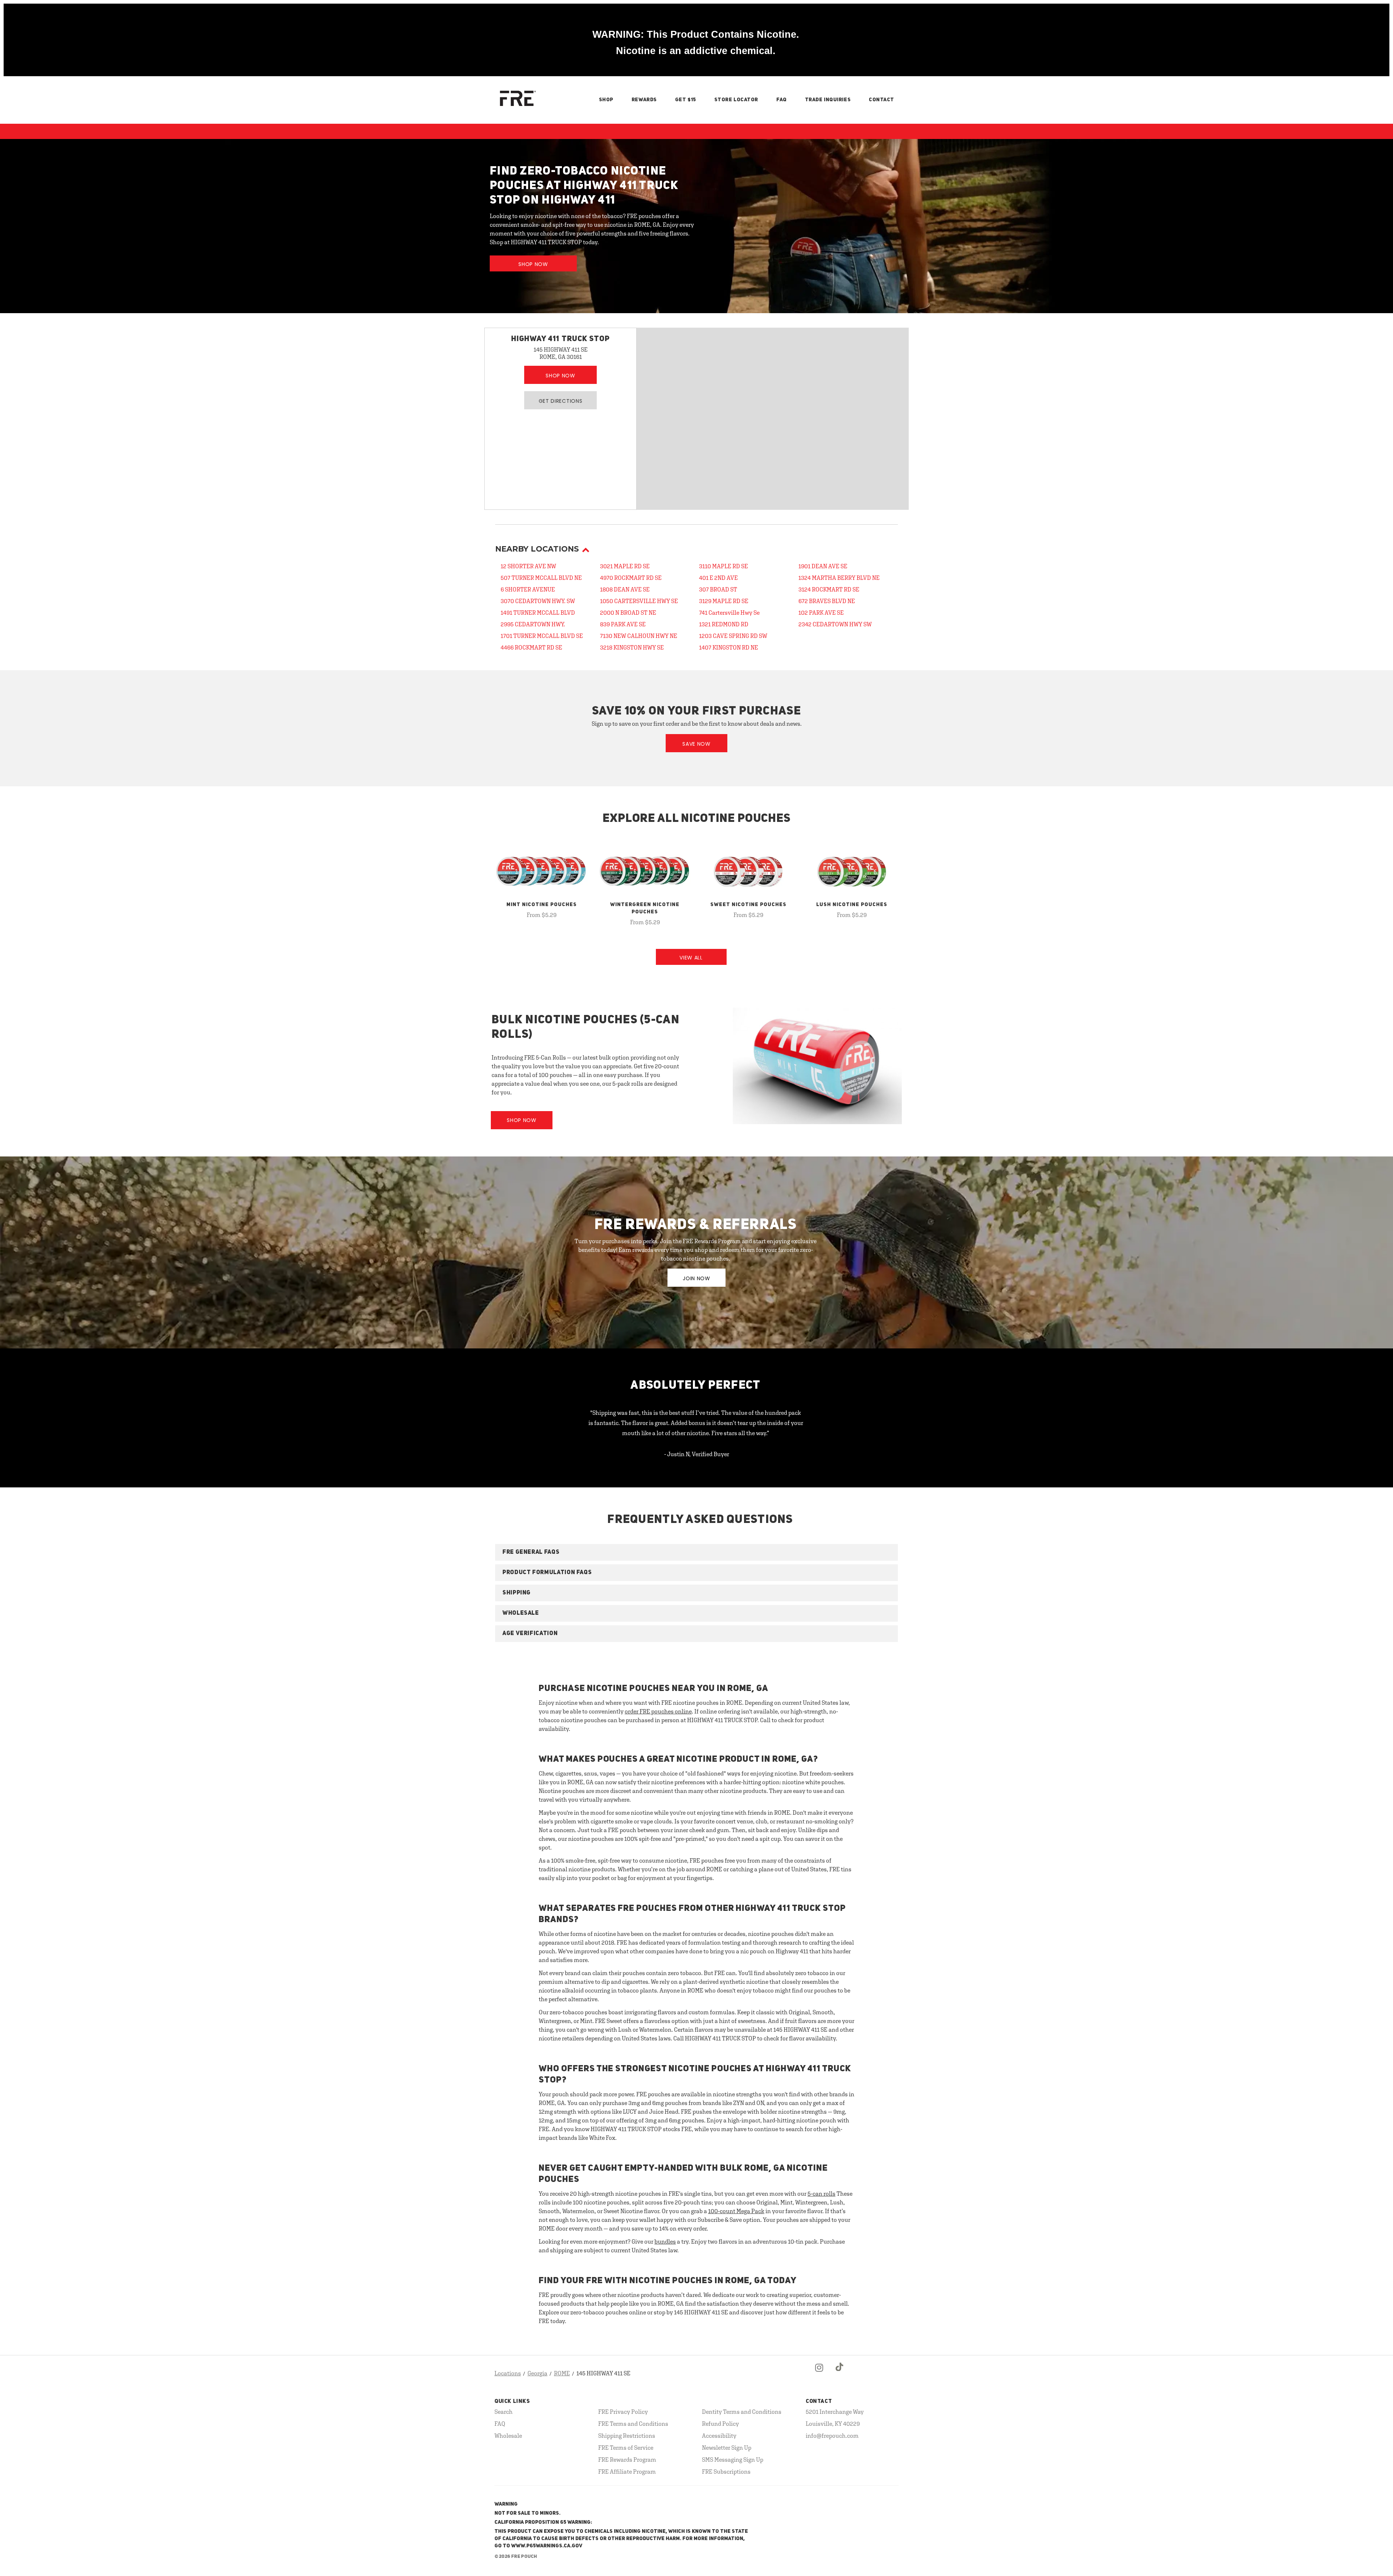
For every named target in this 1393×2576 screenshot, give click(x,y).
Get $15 (686, 100)
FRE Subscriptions (726, 2471)
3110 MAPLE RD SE (724, 566)
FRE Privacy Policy (623, 2412)
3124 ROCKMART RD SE (829, 589)
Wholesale (508, 2436)
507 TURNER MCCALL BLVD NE (541, 578)
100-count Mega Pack (736, 2211)
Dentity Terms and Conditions (742, 2412)
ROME (562, 2373)
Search (504, 2412)
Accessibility (719, 2436)
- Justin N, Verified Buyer (697, 1454)
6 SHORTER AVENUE (528, 589)
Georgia (537, 2373)
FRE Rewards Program (627, 2460)
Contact (882, 100)
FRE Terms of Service (626, 2448)
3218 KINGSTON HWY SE (632, 647)
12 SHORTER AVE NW (528, 566)
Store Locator (736, 100)
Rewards (644, 100)
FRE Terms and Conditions (633, 2424)
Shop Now (533, 264)
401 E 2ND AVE (718, 578)
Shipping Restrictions (627, 2436)
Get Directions (561, 401)
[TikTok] (840, 2374)
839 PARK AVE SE (623, 624)
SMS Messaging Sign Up (733, 2460)
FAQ (782, 100)
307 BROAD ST (718, 589)
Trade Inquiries (828, 100)
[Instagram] (819, 2374)
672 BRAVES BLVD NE (827, 601)
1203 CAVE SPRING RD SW (733, 636)
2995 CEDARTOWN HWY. (533, 624)
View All (691, 958)
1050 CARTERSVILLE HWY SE (639, 601)
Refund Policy (720, 2424)
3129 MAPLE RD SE (724, 601)
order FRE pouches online (658, 1711)
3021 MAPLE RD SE (625, 566)
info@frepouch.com (832, 2436)
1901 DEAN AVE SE (823, 566)
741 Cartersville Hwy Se (729, 613)
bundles (665, 2241)
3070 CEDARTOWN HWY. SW (538, 601)
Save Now (696, 744)
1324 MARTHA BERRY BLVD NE (839, 578)
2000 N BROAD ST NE (628, 613)
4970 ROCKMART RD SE (631, 578)
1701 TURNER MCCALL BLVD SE (542, 636)
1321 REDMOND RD (724, 624)
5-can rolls (821, 2194)
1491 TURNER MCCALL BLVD (538, 613)
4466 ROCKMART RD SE (531, 647)
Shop (606, 100)
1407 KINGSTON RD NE (729, 647)
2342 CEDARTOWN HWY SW (835, 624)
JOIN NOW (696, 1278)
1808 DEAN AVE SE (625, 589)
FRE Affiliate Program (627, 2471)
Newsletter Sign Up (727, 2448)
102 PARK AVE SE (821, 613)
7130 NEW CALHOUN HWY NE (639, 636)
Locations (508, 2373)
